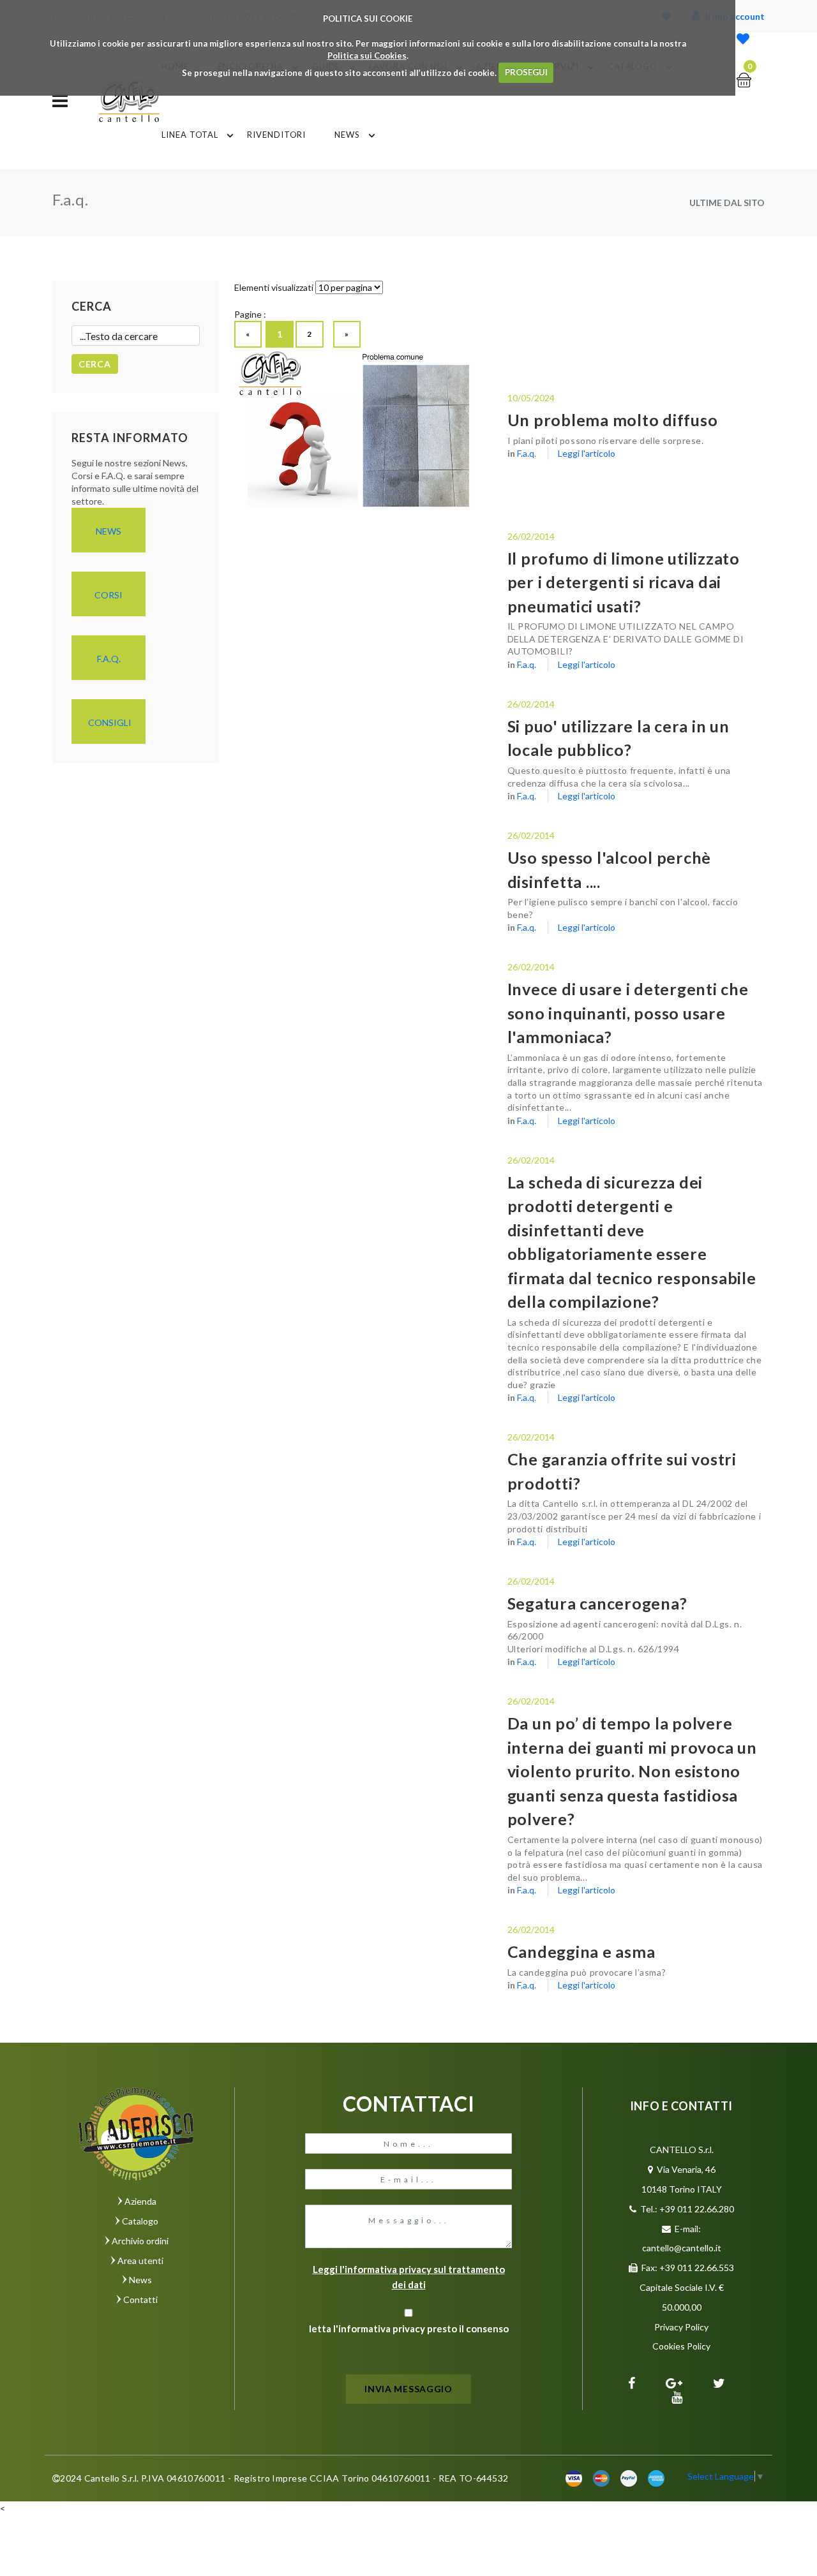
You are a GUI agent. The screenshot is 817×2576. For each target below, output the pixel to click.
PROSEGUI (526, 72)
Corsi (109, 595)
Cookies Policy (681, 2346)
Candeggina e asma (581, 1951)
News (347, 135)
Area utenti (140, 2261)
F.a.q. (527, 453)
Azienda (140, 2201)
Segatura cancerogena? (597, 1603)
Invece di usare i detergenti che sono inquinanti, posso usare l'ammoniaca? (628, 1013)
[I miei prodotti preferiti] (743, 40)
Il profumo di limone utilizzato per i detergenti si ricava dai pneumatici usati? (624, 582)
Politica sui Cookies (367, 56)
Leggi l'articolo (587, 453)
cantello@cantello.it (682, 2248)
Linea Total (190, 135)
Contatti (140, 2299)
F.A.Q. (109, 659)
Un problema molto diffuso (613, 420)
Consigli (110, 722)
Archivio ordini (140, 2241)
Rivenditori (276, 135)
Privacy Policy (681, 2327)
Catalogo (140, 2221)
